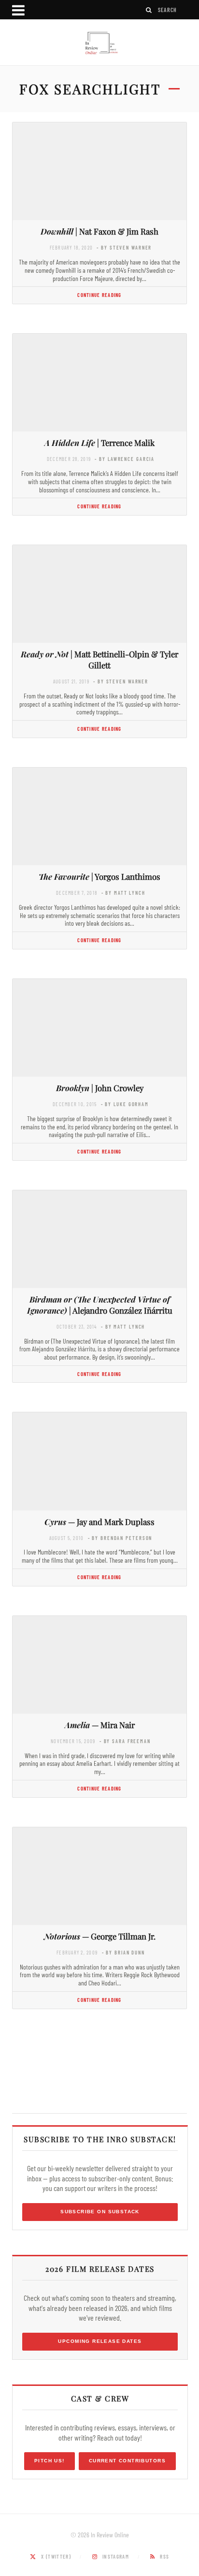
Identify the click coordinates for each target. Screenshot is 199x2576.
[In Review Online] (99, 44)
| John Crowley (100, 1088)
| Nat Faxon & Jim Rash (99, 231)
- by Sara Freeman (125, 1741)
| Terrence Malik (99, 443)
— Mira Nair (100, 1725)
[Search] (149, 10)
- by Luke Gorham (125, 1104)
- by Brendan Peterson (120, 1538)
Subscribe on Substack (100, 2212)
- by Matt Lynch (123, 893)
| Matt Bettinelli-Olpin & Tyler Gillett (99, 659)
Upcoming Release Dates (100, 2341)
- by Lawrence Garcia (125, 459)
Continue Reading (99, 295)
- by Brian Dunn (123, 1952)
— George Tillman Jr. (100, 1936)
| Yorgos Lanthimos (99, 876)
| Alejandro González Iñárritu (100, 1305)
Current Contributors (127, 2461)
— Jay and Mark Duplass (99, 1522)
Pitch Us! (50, 2461)
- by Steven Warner (124, 247)
